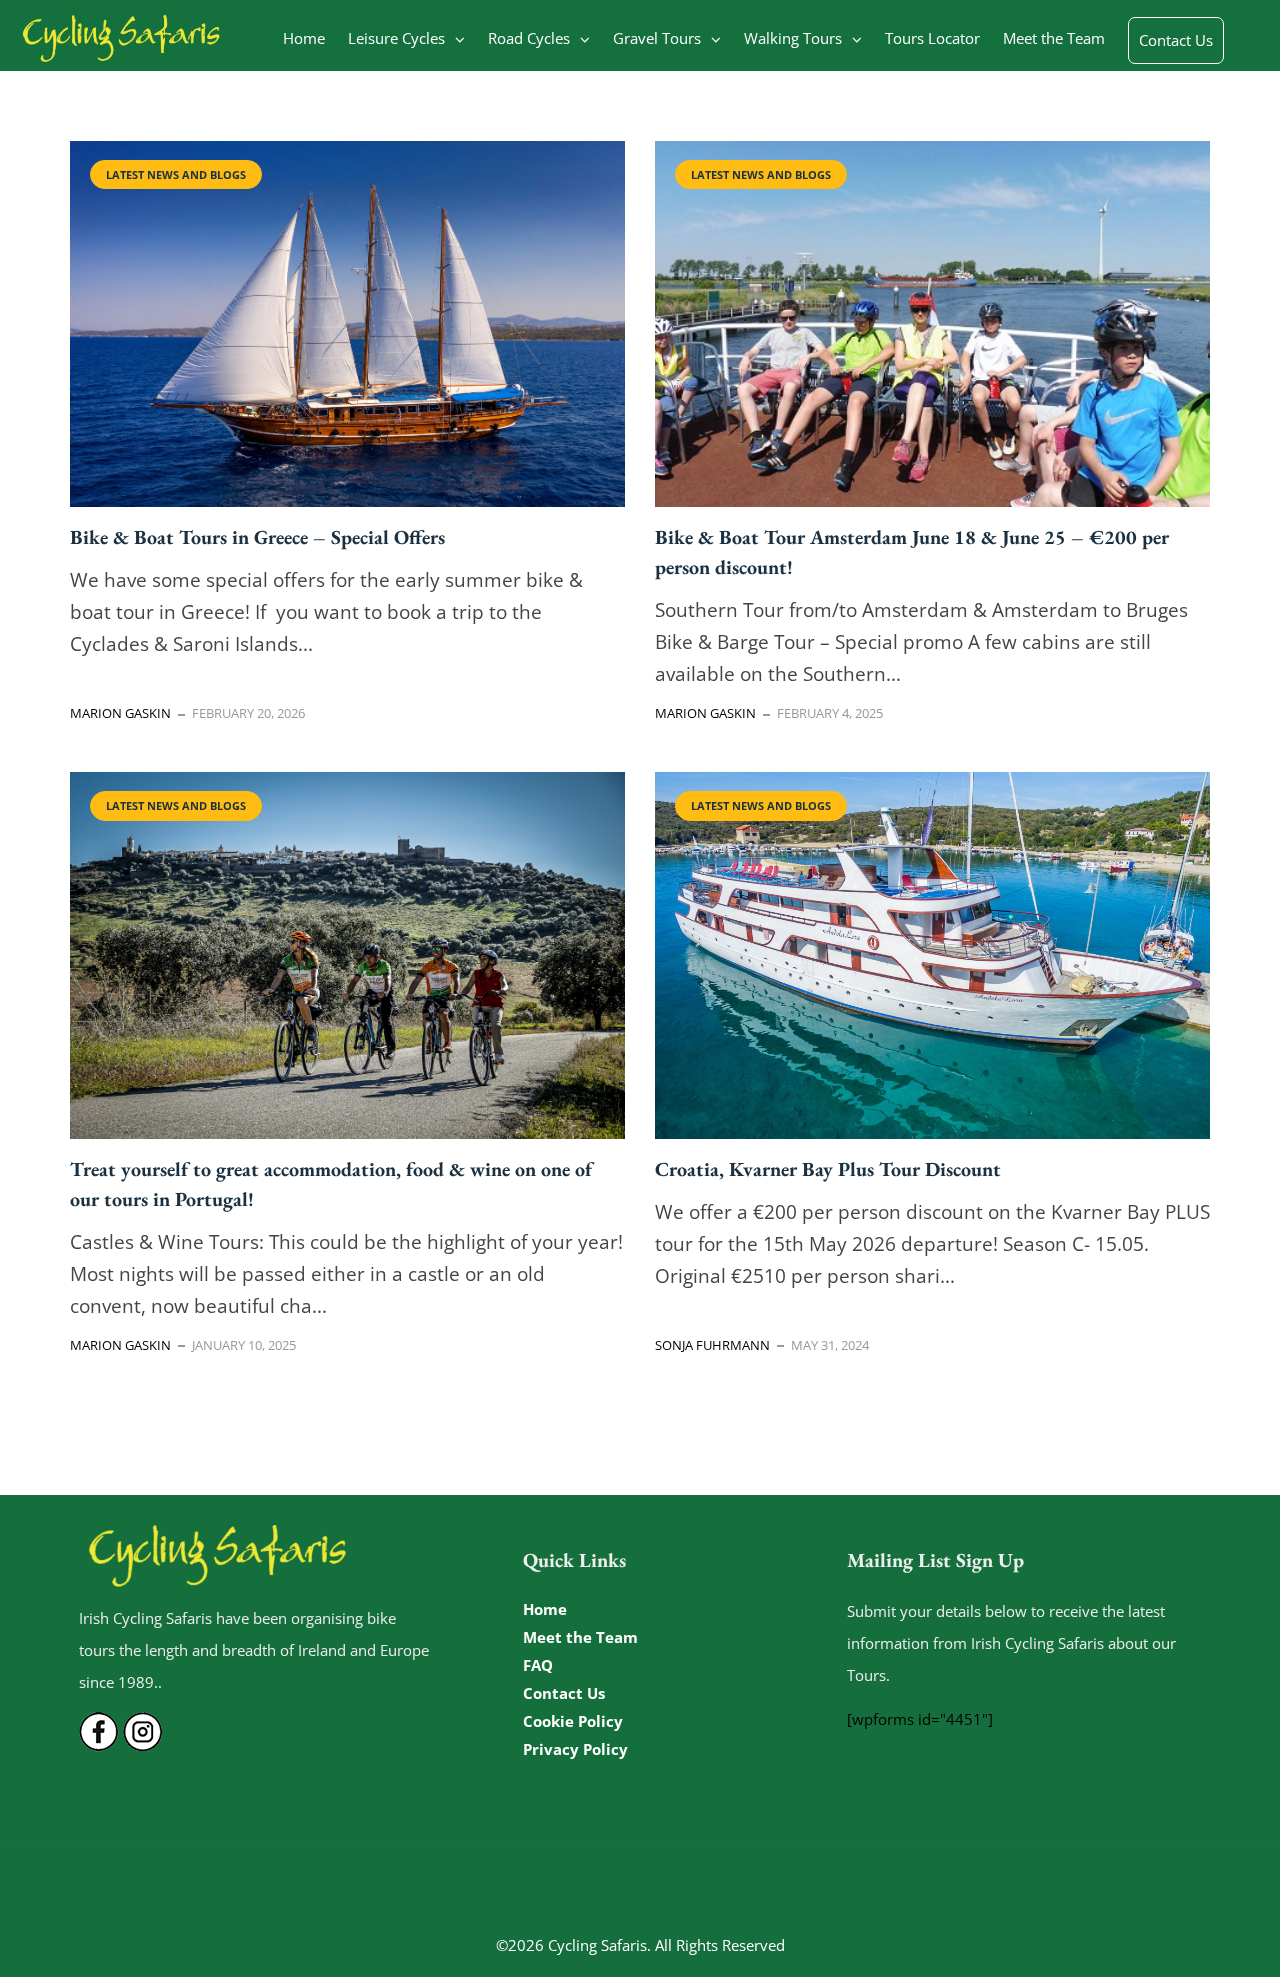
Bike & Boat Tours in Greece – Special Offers (257, 537)
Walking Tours (793, 38)
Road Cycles (529, 38)
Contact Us (1176, 40)
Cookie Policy (573, 1721)
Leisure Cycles (396, 38)
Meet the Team (1054, 38)
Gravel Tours (657, 38)
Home (304, 38)
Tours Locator (932, 38)
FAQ (538, 1665)
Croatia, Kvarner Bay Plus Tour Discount (828, 1169)
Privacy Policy (575, 1749)
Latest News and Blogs (176, 174)
